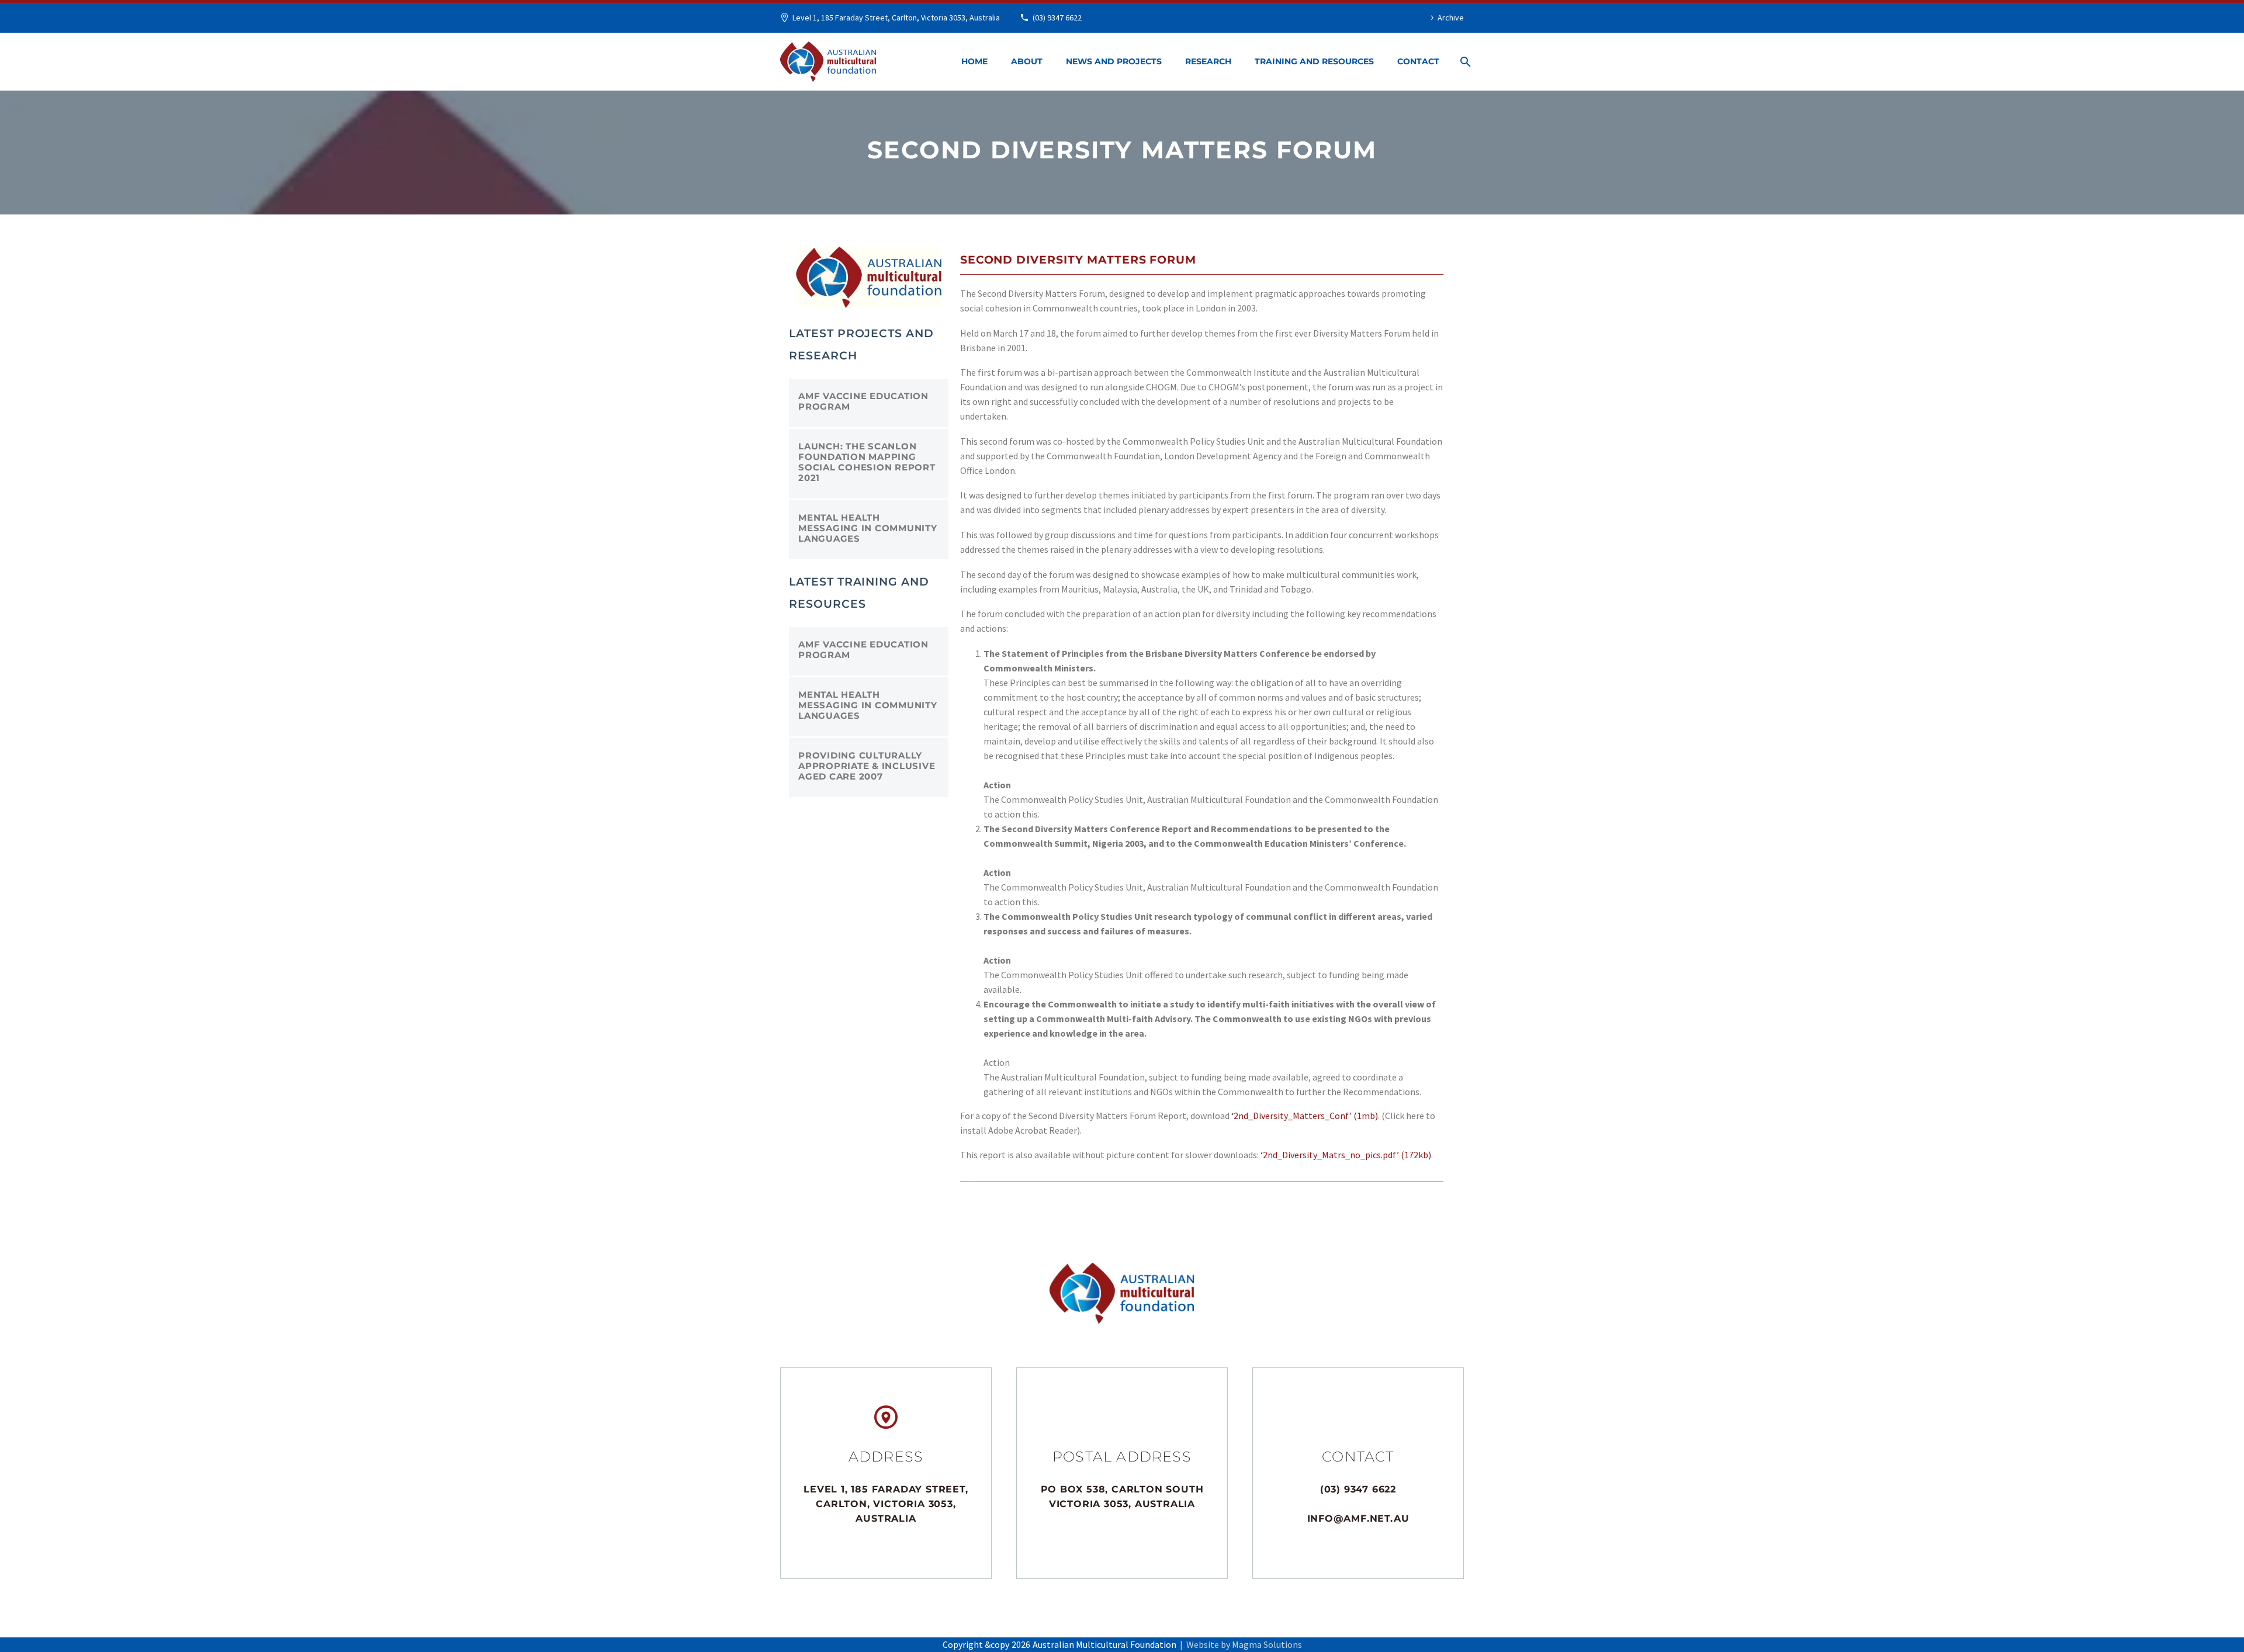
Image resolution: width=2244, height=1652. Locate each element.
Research (1208, 61)
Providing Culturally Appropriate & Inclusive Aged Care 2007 (867, 766)
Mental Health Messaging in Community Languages (868, 528)
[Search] (1463, 62)
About (1027, 61)
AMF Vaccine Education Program (863, 401)
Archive (1451, 18)
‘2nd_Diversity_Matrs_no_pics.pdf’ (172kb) (1346, 1155)
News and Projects (1114, 61)
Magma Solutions (1267, 1644)
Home (974, 61)
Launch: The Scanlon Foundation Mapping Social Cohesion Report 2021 (867, 462)
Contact (1418, 61)
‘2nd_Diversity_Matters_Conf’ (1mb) (1305, 1116)
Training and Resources (1314, 61)
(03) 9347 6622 (1057, 18)
